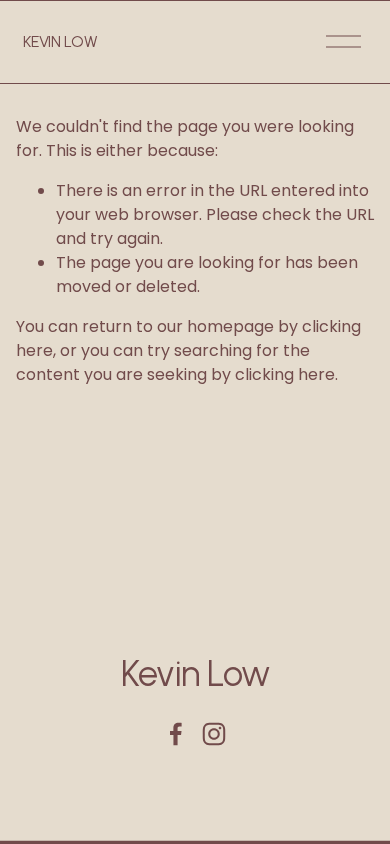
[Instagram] (214, 734)
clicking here (285, 374)
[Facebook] (176, 734)
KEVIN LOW (60, 41)
